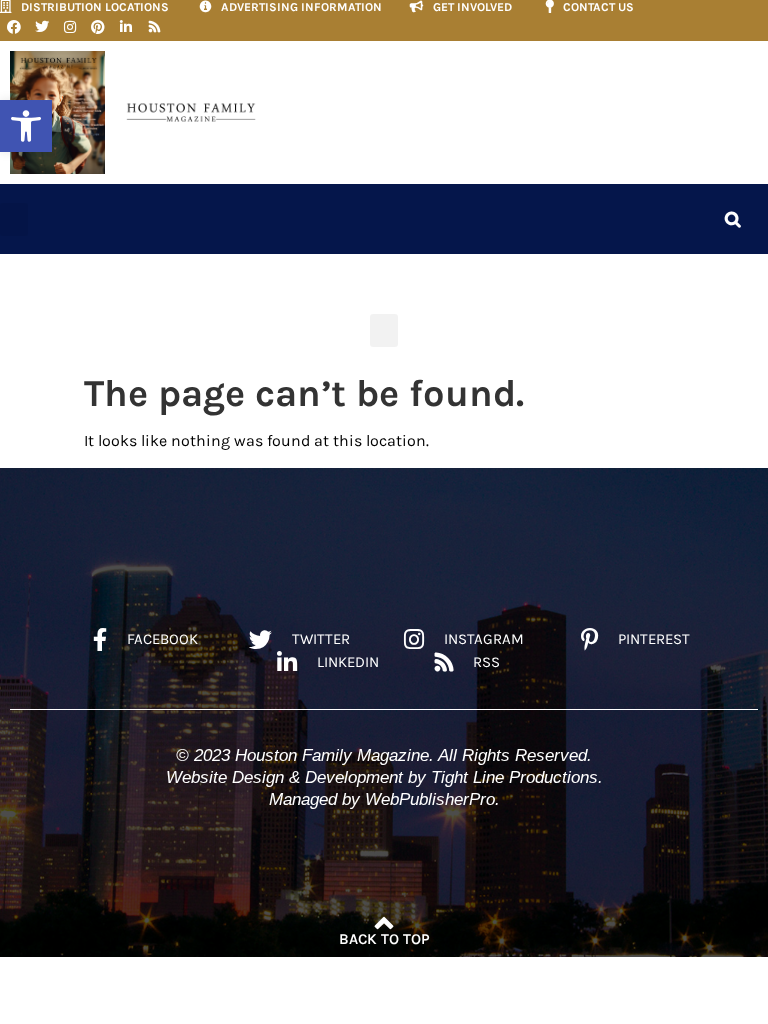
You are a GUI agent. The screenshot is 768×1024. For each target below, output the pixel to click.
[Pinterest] (98, 27)
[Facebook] (14, 27)
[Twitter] (42, 27)
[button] (26, 126)
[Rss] (154, 27)
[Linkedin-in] (126, 27)
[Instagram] (70, 27)
